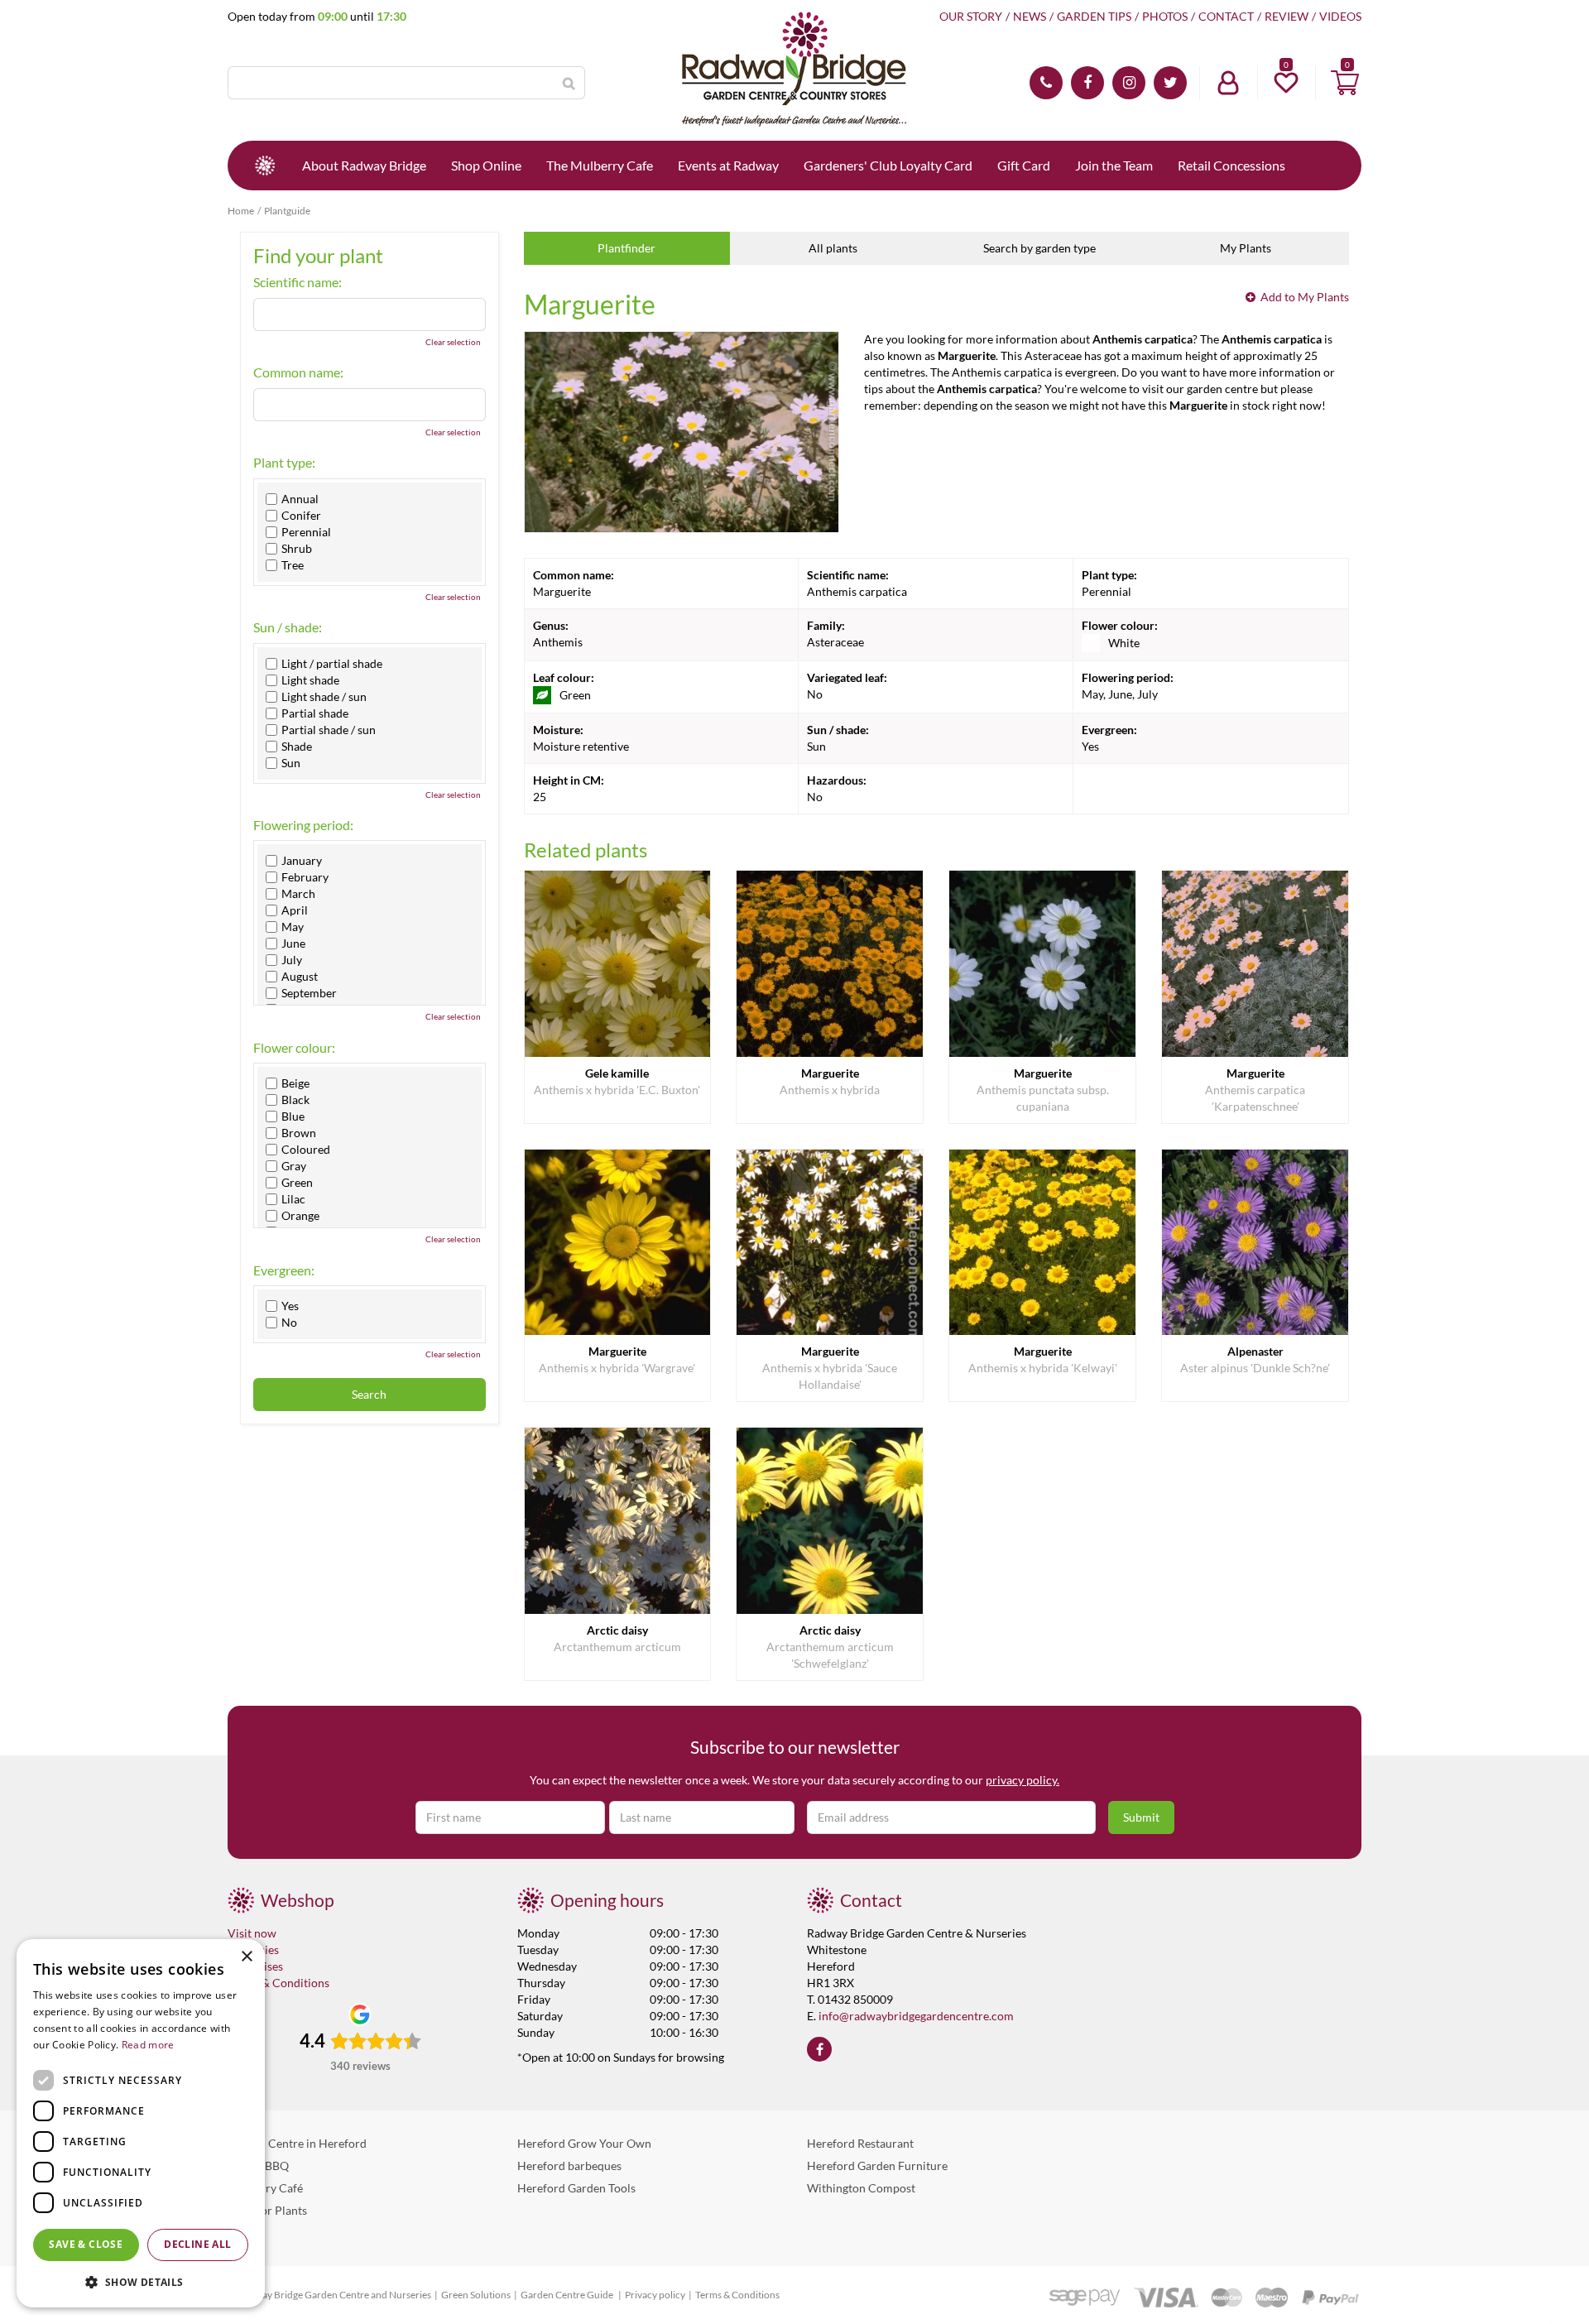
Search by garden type (1039, 248)
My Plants (1246, 248)
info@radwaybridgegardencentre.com (916, 2016)
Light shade (310, 680)
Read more (148, 2045)
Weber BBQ (258, 2166)
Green (297, 1183)
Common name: (298, 372)
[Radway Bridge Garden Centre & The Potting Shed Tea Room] (794, 70)
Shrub (297, 549)
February (305, 877)
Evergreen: (284, 1270)
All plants (833, 248)
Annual (300, 499)
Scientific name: (298, 282)
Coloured (306, 1150)
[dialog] (141, 2123)
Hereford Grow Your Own (584, 2143)
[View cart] (1345, 83)
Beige (295, 1083)
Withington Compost (861, 2188)
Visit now (252, 1933)
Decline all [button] (197, 2244)
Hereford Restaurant (860, 2143)
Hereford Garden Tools (576, 2188)
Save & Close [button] (86, 2244)
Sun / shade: (288, 627)
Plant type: (284, 463)
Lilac (293, 1199)
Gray (294, 1166)
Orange (300, 1216)
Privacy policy (655, 2295)
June (293, 944)
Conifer (301, 516)
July (292, 960)
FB (1087, 83)
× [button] (246, 1957)
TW (1170, 83)
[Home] (265, 166)
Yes (290, 1306)
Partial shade (315, 713)
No (289, 1323)
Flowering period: (303, 825)
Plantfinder (626, 248)
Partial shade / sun (329, 730)
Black (295, 1100)
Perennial (306, 532)
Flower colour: (294, 1048)
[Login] (1228, 83)
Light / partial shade (332, 664)
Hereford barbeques (569, 2166)
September (309, 993)
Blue (293, 1116)
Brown (299, 1133)
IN (1129, 83)
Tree (293, 565)
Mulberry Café (265, 2188)
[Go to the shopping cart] (1345, 83)
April (295, 910)
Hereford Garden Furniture (877, 2166)
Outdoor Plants (267, 2210)
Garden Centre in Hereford (297, 2143)
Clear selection (453, 342)
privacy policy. (1023, 1780)
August (300, 977)
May (293, 927)
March (298, 894)
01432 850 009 (1046, 83)
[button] (141, 2281)
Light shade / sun (324, 697)
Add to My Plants (1305, 297)
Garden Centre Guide (568, 2295)
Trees (241, 2233)
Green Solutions (476, 2295)
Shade (297, 747)
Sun (291, 763)
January (302, 861)
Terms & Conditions (278, 1983)
